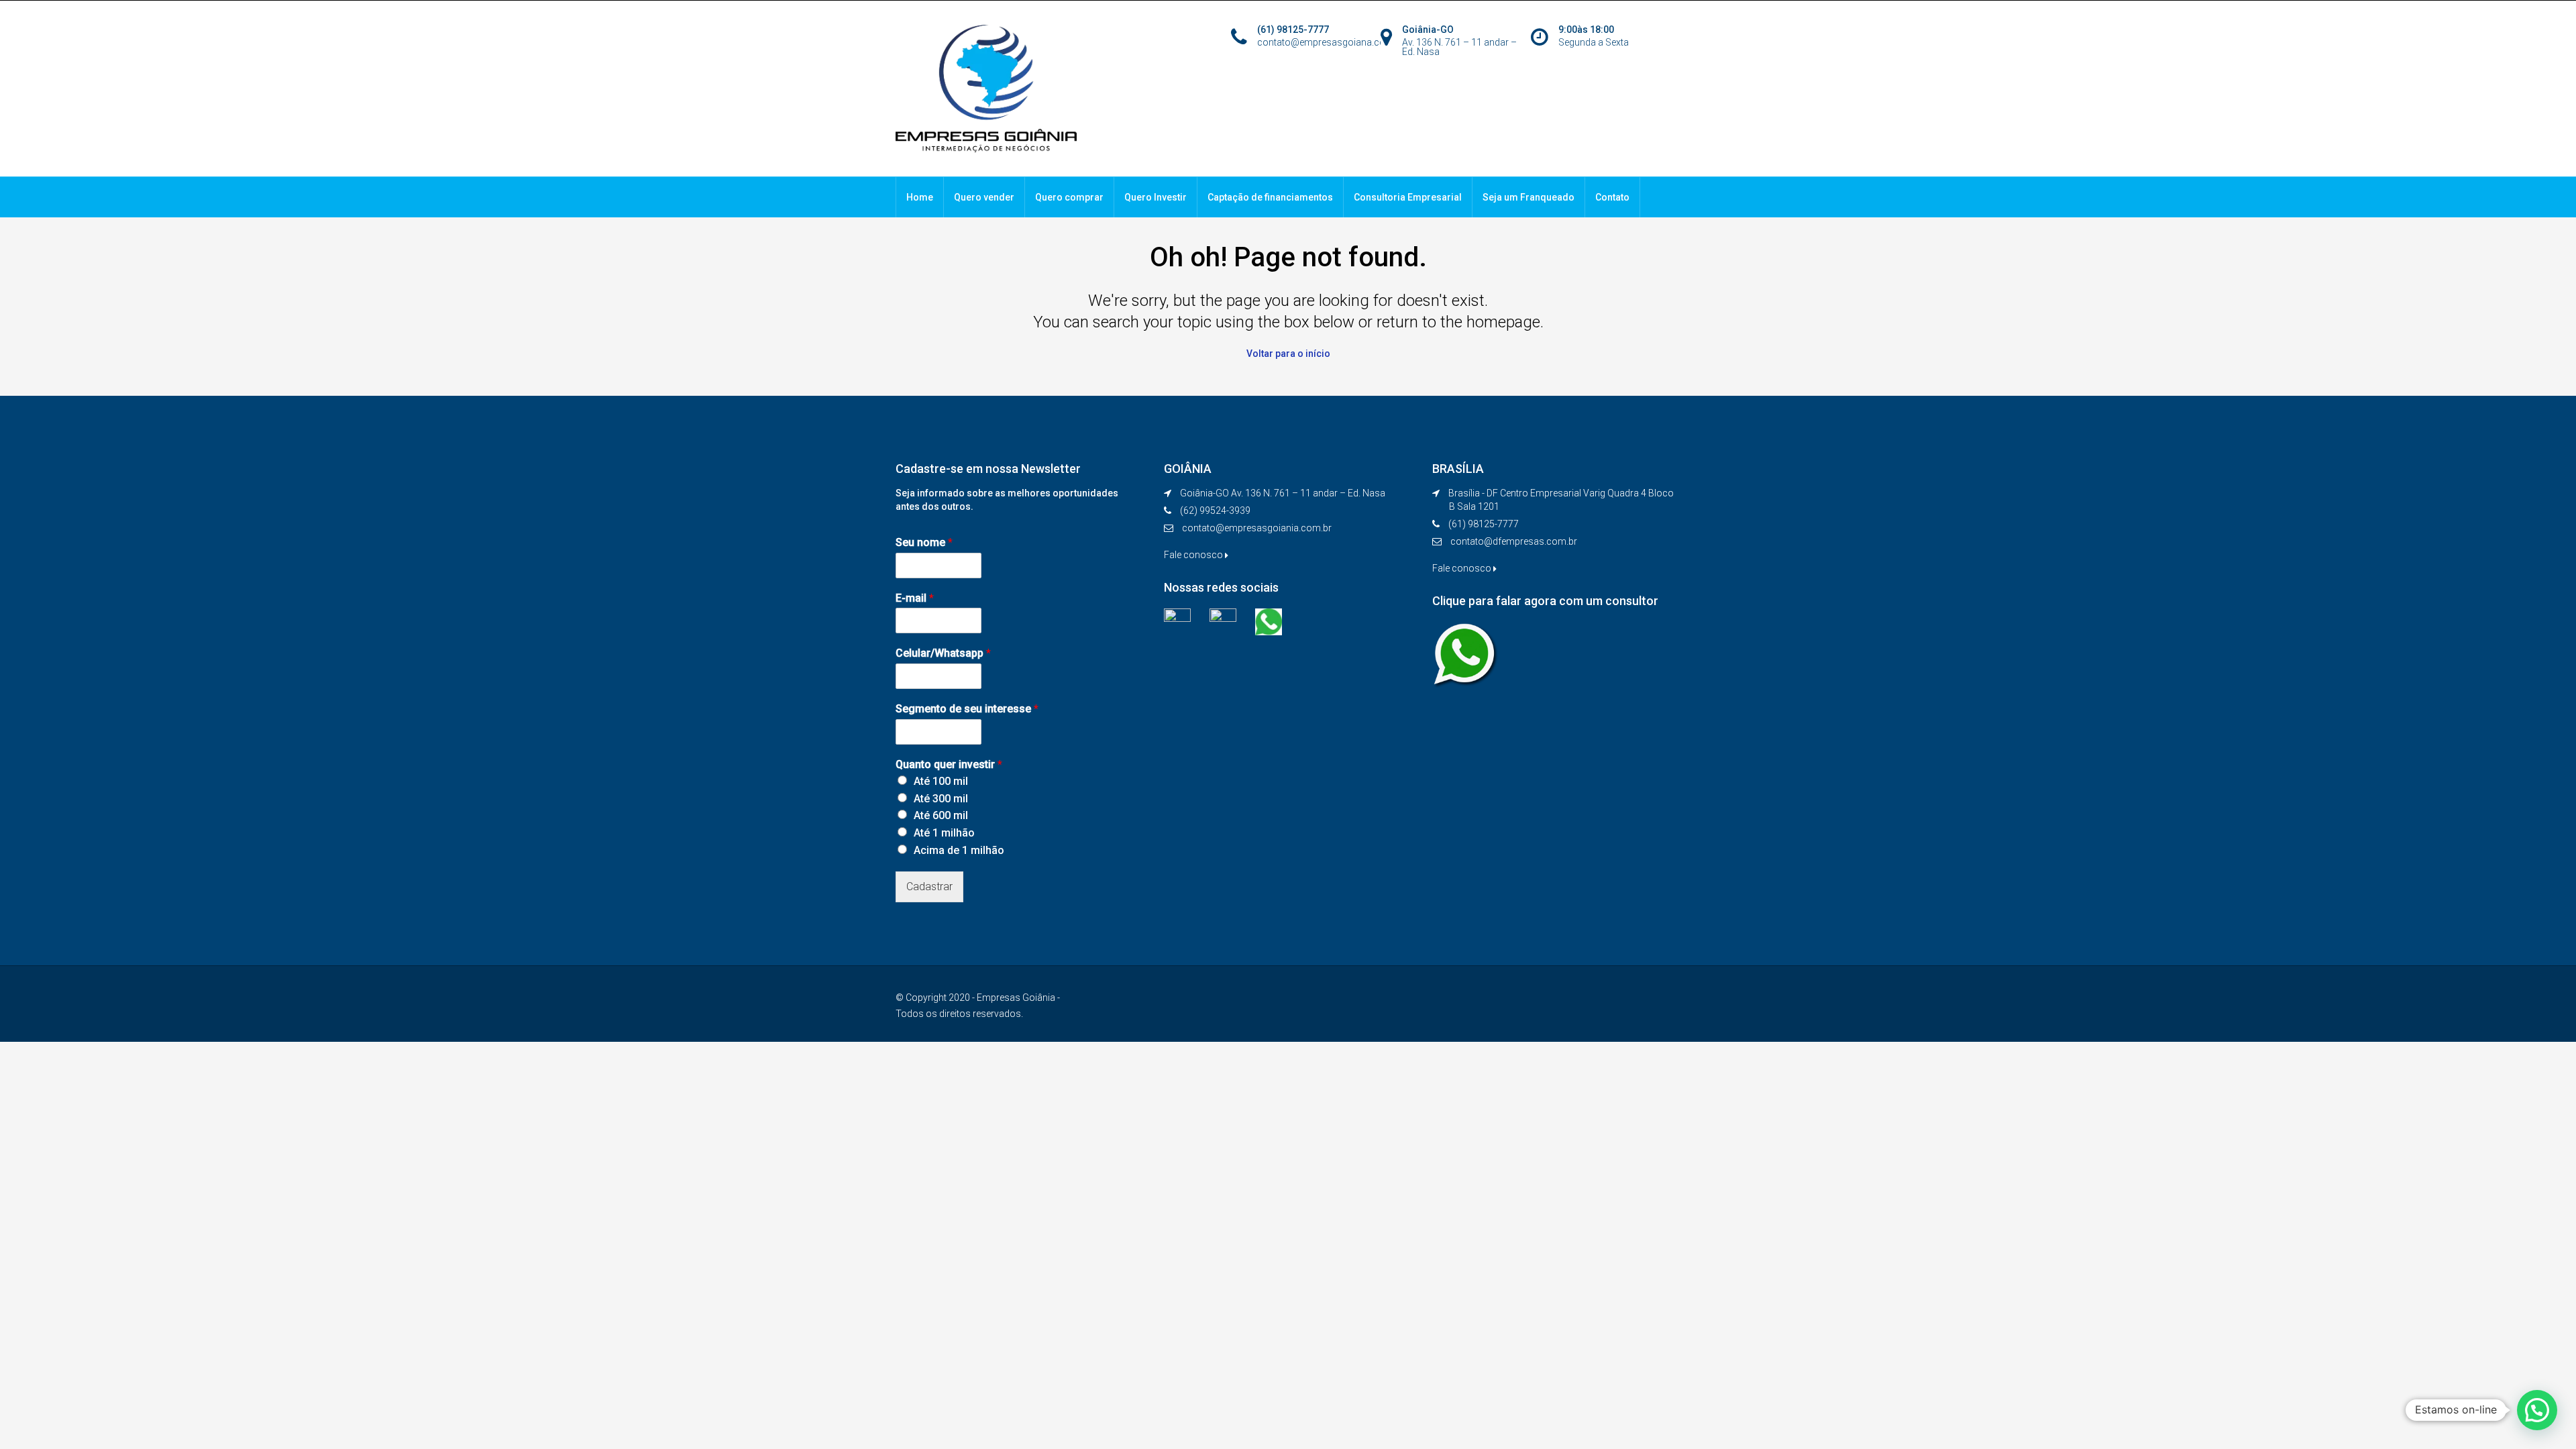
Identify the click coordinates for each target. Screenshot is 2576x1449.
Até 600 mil (941, 815)
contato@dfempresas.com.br (1514, 541)
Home (920, 197)
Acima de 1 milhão (959, 850)
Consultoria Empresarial (1408, 197)
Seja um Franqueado (1528, 197)
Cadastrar (929, 887)
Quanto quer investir (949, 764)
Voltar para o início (1288, 354)
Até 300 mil (941, 799)
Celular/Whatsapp (943, 653)
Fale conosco (1194, 555)
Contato (1612, 197)
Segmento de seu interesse (967, 709)
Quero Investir (1156, 197)
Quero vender (984, 197)
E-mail (915, 598)
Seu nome (924, 542)
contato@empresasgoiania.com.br (1257, 528)
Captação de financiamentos (1270, 197)
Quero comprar (1069, 197)
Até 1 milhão (944, 833)
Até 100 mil (941, 781)
